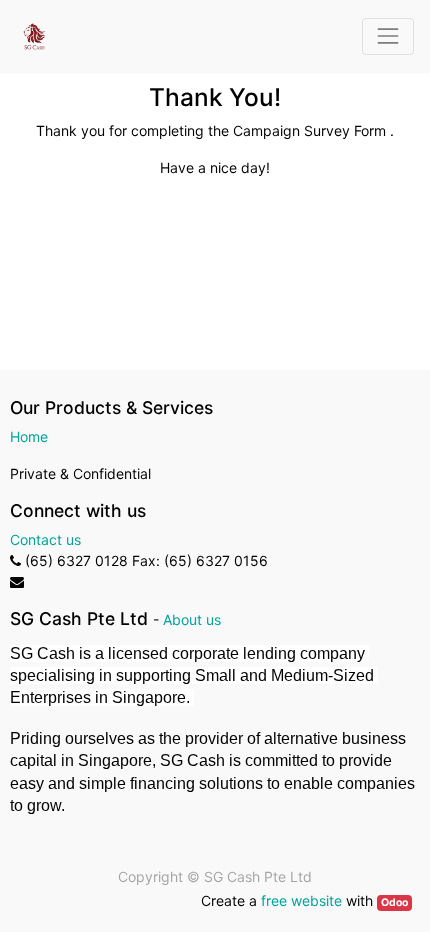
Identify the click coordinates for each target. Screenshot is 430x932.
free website (301, 900)
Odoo (394, 902)
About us (192, 619)
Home (29, 436)
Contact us (45, 539)
